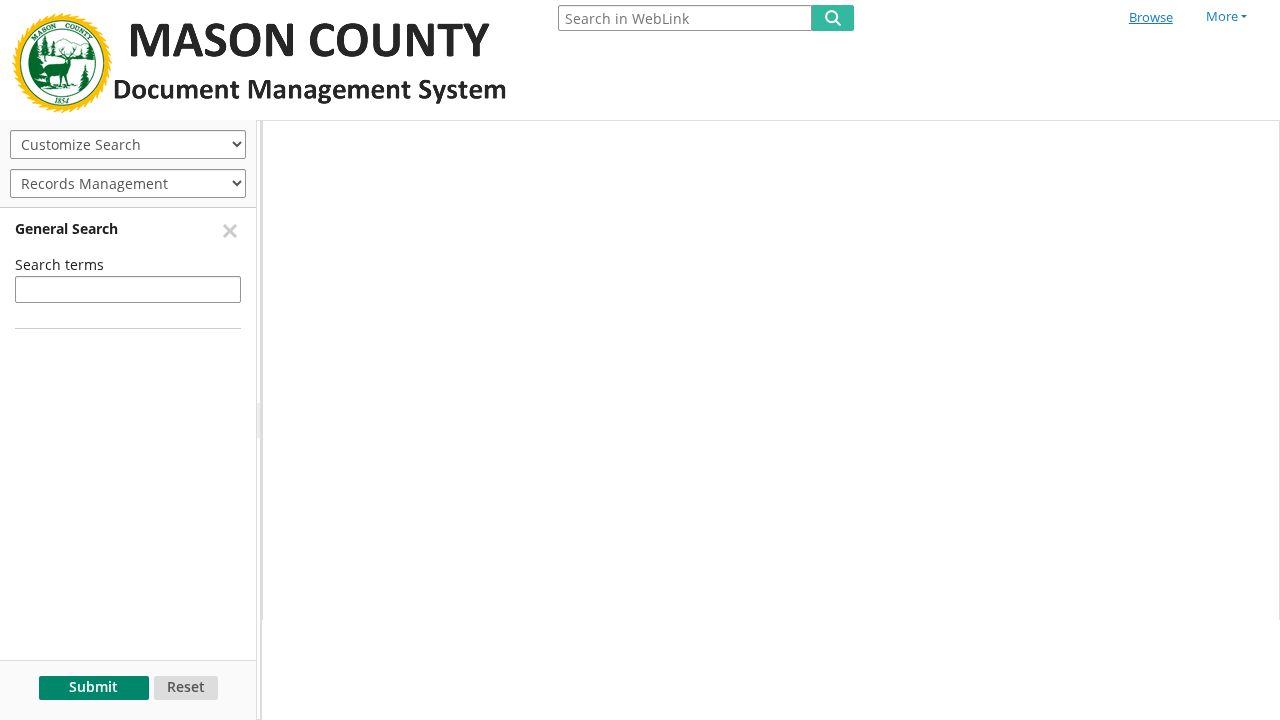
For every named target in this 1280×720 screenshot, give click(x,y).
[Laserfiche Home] (265, 60)
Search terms (59, 264)
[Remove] (229, 230)
